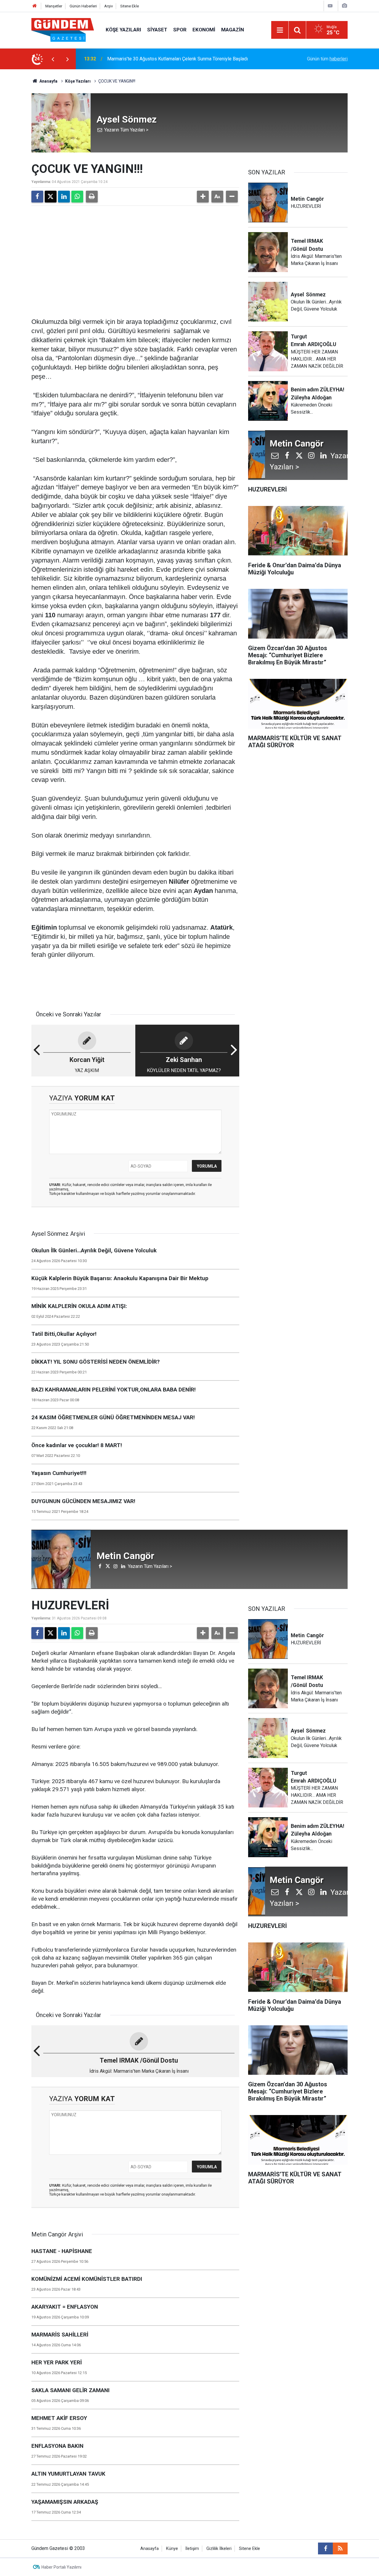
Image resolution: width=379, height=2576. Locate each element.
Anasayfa (48, 81)
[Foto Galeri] (344, 6)
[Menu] (280, 30)
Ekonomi (204, 30)
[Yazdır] (92, 197)
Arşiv (109, 6)
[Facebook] (37, 197)
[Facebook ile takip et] (325, 2548)
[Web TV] (330, 6)
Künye (172, 2549)
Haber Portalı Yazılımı (61, 2567)
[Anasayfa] (35, 6)
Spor (180, 30)
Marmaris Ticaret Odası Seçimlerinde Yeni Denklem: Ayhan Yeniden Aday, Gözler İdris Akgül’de (182, 59)
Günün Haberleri (83, 6)
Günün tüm (327, 59)
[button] (203, 197)
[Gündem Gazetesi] (63, 29)
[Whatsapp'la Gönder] (77, 197)
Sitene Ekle (130, 6)
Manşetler (54, 6)
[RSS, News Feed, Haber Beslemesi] (340, 2548)
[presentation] (53, 59)
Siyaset (157, 30)
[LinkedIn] (64, 197)
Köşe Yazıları (123, 30)
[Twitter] (51, 197)
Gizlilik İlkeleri (219, 2549)
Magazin (233, 30)
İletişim (192, 2549)
